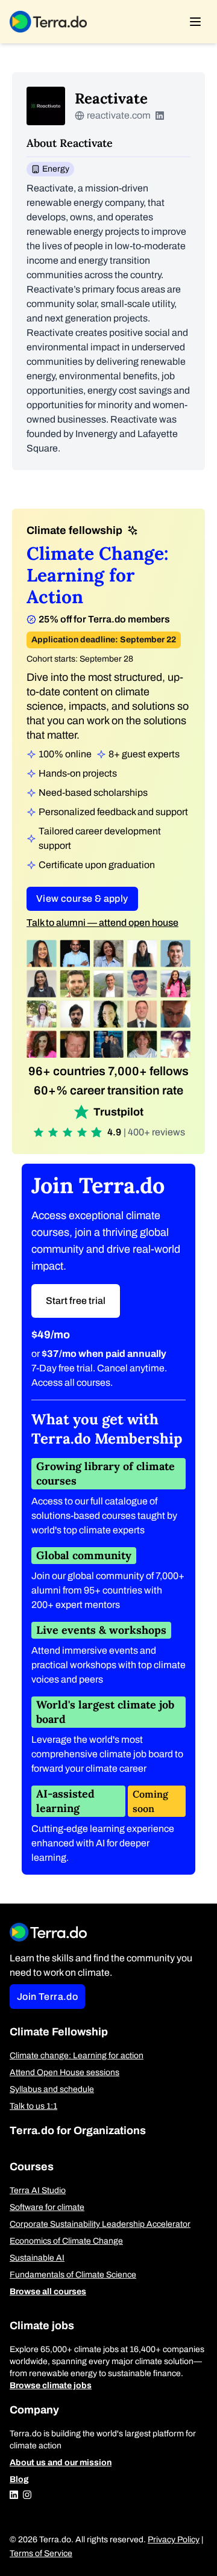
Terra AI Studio (38, 2190)
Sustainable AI (37, 2258)
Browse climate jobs (51, 2385)
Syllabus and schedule (52, 2089)
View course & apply (82, 898)
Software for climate (47, 2207)
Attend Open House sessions (64, 2072)
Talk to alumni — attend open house (102, 923)
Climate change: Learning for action (77, 2056)
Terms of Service (41, 2553)
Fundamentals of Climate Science (73, 2275)
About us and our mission (61, 2463)
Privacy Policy (174, 2540)
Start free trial (76, 1301)
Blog (19, 2479)
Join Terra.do (47, 1997)
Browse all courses (48, 2292)
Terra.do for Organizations (78, 2131)
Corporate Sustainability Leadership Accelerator (100, 2224)
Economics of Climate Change (66, 2241)
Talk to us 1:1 (33, 2106)
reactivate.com (119, 115)
